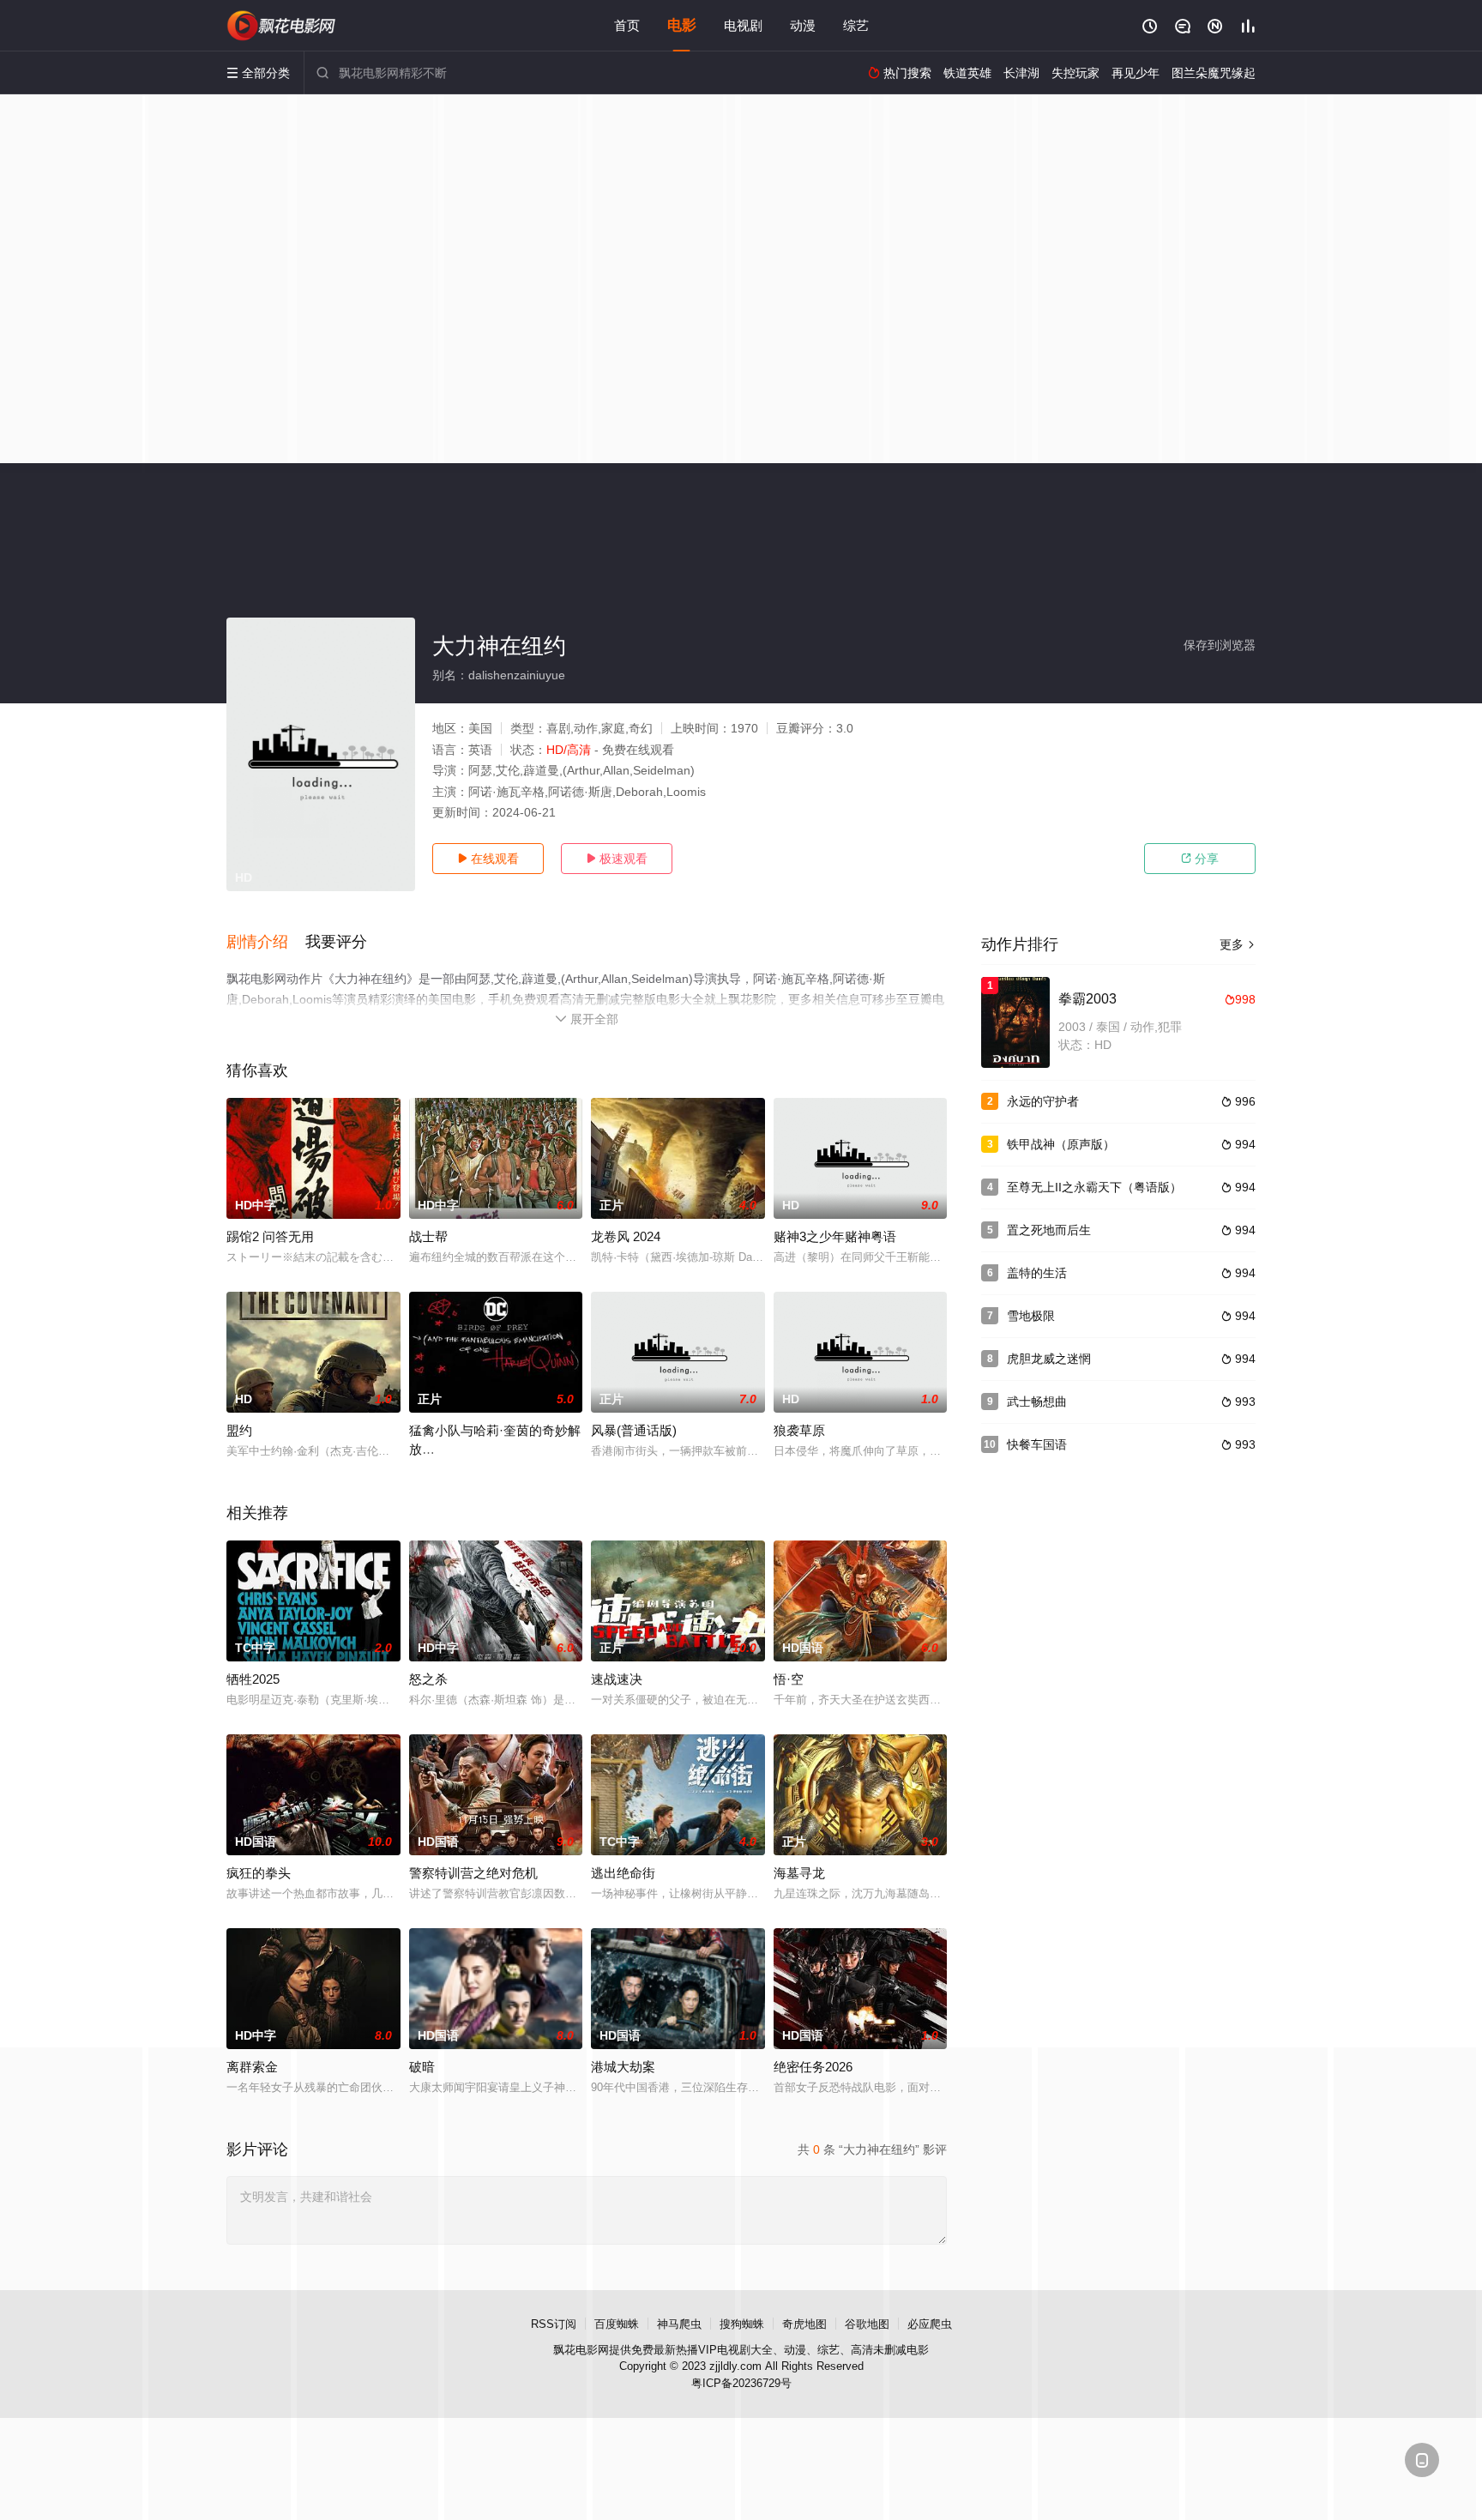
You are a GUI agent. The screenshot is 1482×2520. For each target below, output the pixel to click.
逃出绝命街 (623, 1873)
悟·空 (789, 1679)
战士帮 (428, 1236)
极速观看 (617, 859)
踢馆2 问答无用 (270, 1236)
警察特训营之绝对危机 (473, 1873)
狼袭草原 (799, 1430)
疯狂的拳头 (259, 1873)
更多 (1238, 944)
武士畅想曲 (1037, 1402)
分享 (1200, 859)
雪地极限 (1031, 1316)
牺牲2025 (253, 1679)
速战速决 (617, 1679)
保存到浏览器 (1220, 645)
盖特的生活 (1037, 1273)
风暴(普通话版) (634, 1430)
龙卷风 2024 (626, 1236)
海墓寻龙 (799, 1873)
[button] (266, 943)
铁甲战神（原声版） (1061, 1144)
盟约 (239, 1430)
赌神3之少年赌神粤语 (835, 1236)
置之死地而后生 (1049, 1230)
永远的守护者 (1043, 1101)
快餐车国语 (1037, 1444)
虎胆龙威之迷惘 (1049, 1359)
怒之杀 (428, 1679)
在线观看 (488, 859)
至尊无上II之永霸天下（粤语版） (1094, 1187)
